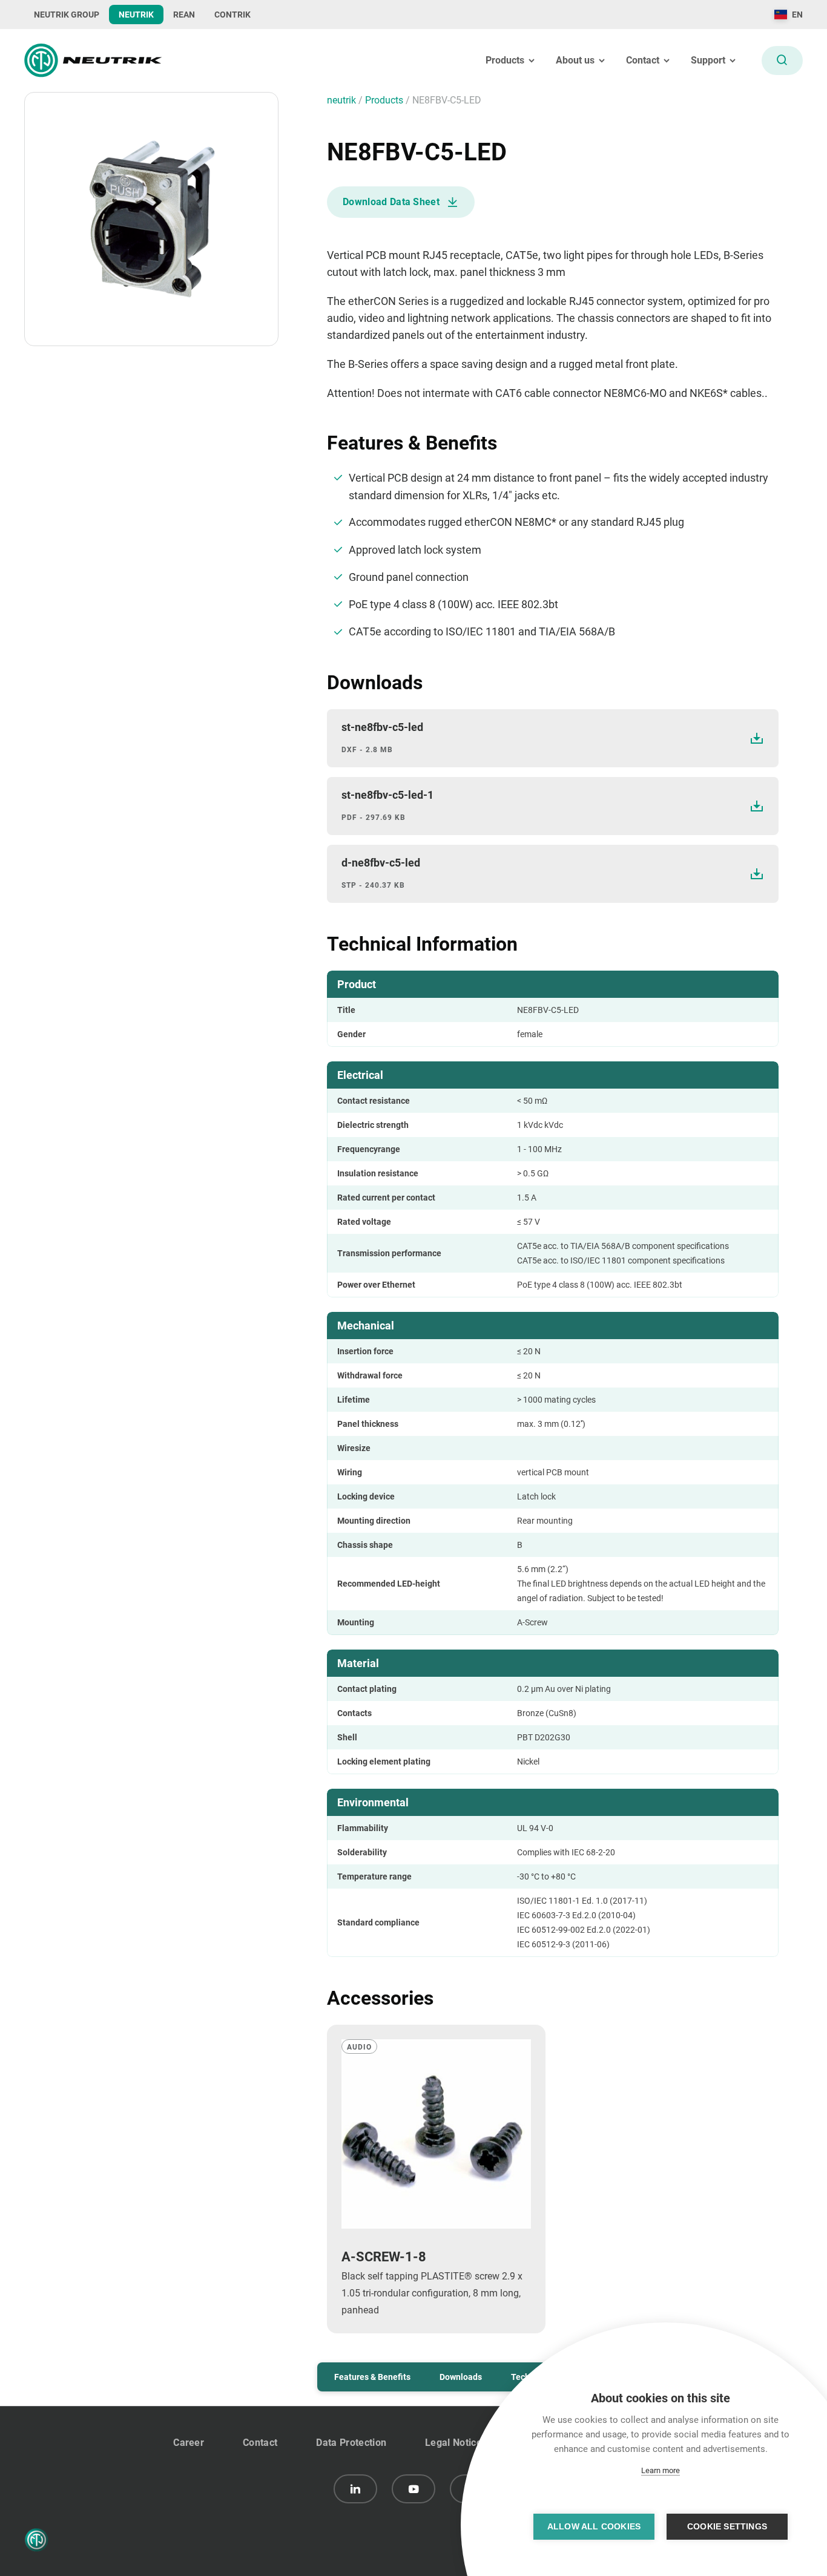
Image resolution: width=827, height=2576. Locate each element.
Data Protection (351, 2443)
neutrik (343, 100)
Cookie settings (727, 2527)
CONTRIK (232, 15)
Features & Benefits (372, 2377)
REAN (184, 15)
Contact (260, 2443)
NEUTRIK (136, 15)
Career (189, 2443)
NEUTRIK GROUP (67, 15)
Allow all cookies (594, 2527)
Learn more (661, 2470)
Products (385, 100)
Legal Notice (453, 2443)
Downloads (461, 2377)
